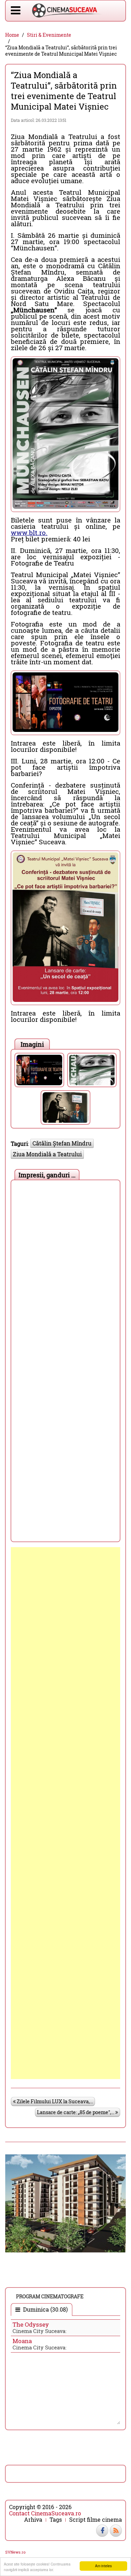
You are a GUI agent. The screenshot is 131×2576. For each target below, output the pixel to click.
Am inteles (103, 2566)
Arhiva (33, 2520)
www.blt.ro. (29, 532)
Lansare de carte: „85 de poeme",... (76, 2112)
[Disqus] (65, 1271)
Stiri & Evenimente (49, 35)
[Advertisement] (65, 1813)
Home (12, 35)
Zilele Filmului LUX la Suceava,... (54, 2101)
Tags (56, 2520)
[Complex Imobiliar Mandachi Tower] (65, 2203)
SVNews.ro (15, 2552)
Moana (22, 2341)
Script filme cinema (96, 2520)
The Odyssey (31, 2324)
